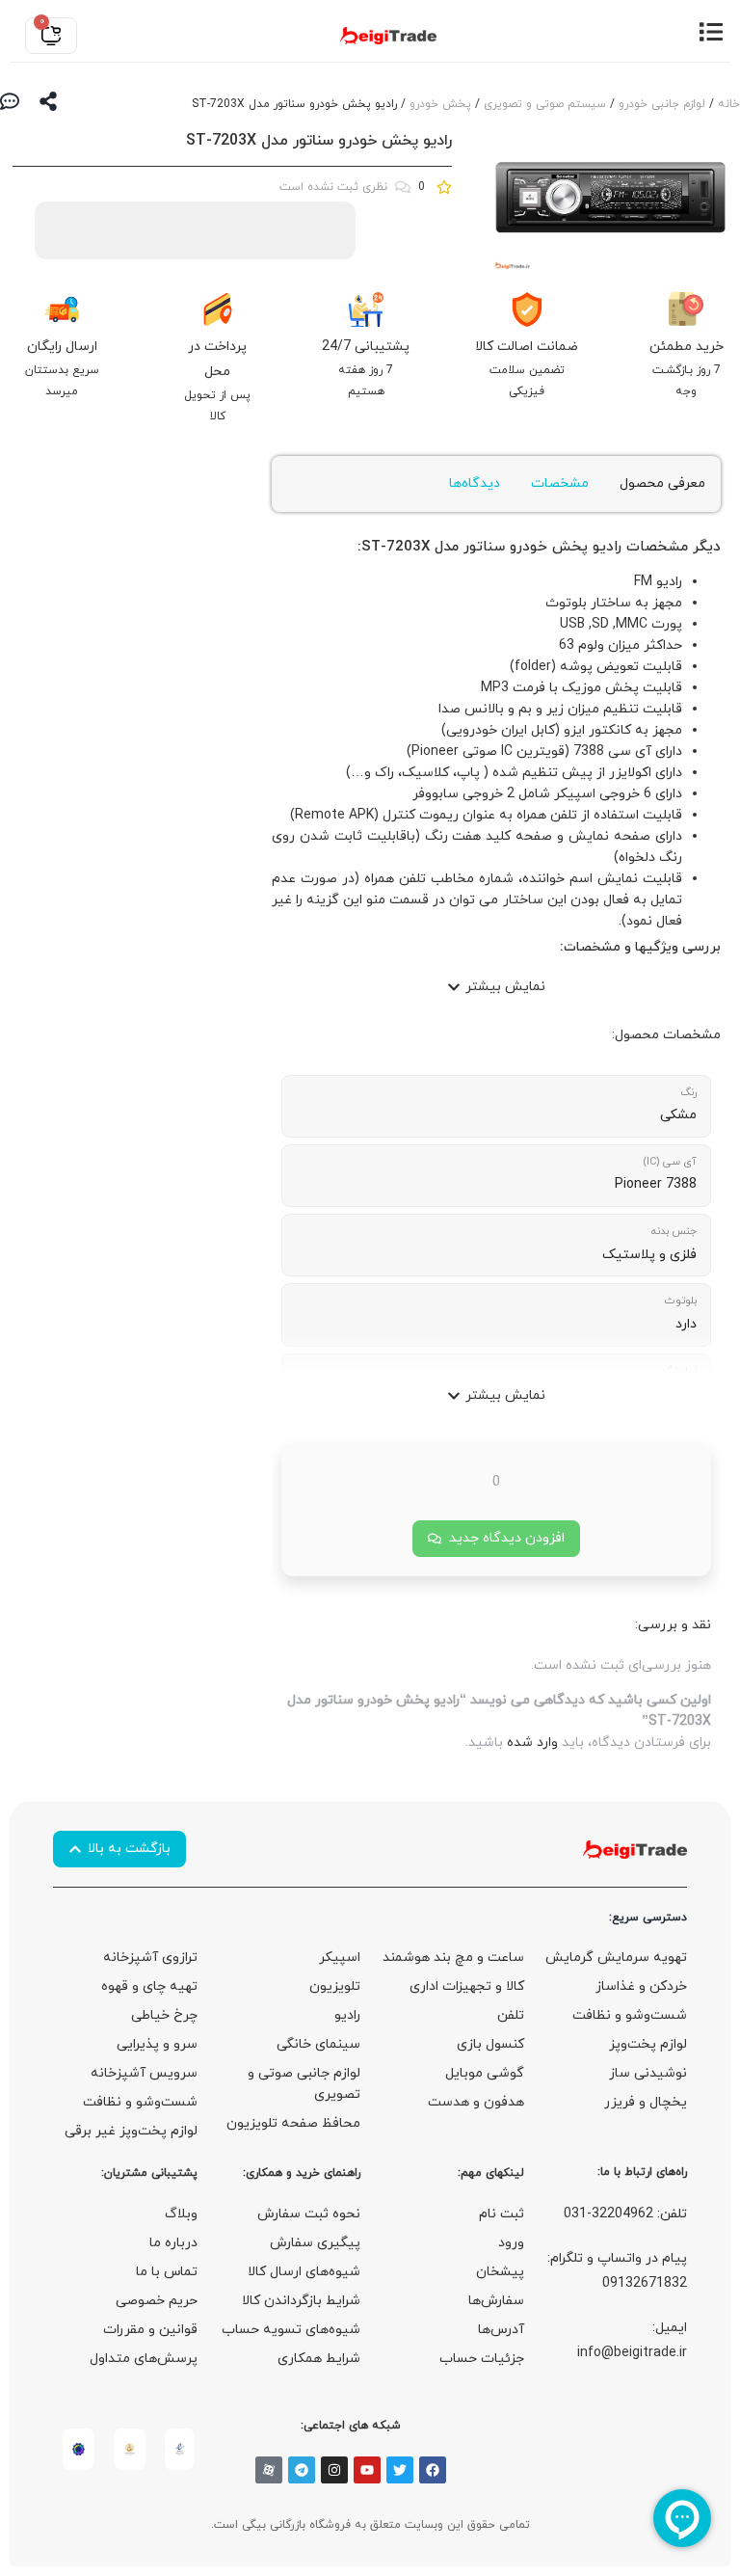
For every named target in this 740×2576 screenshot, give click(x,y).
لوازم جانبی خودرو (662, 104)
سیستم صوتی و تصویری (545, 104)
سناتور (484, 547)
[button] (496, 987)
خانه (729, 104)
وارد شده (532, 1743)
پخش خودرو (440, 104)
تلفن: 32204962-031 (625, 2214)
